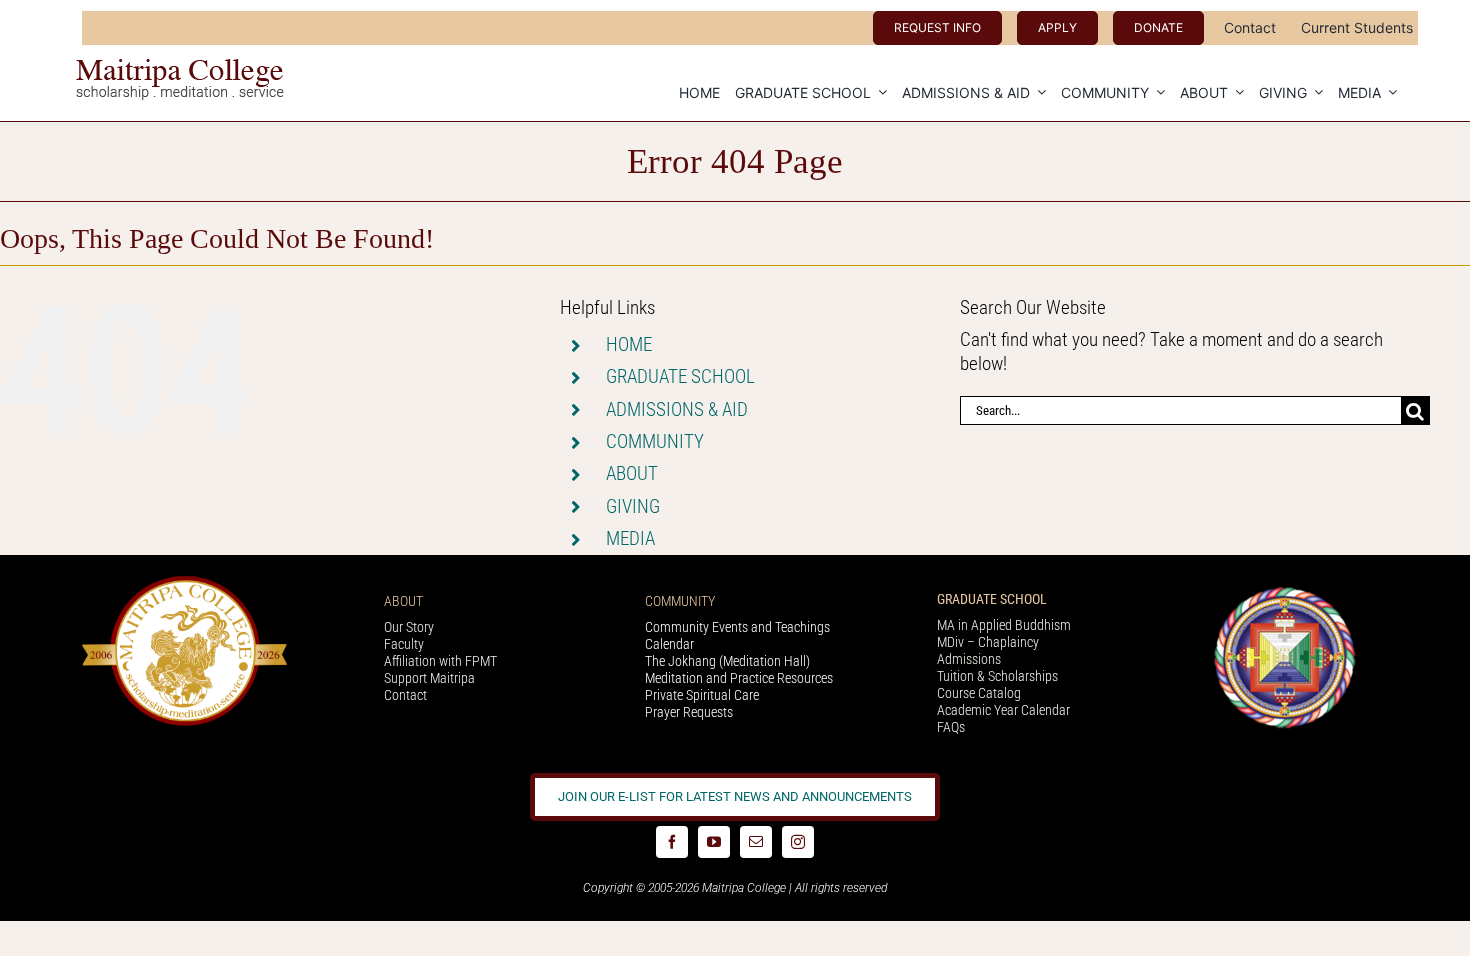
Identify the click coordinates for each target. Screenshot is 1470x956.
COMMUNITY (655, 441)
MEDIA (630, 538)
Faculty (404, 644)
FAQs (951, 727)
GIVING (633, 506)
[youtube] (714, 842)
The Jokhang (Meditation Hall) (727, 661)
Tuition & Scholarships (997, 676)
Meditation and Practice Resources (739, 678)
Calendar (669, 644)
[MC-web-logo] (182, 67)
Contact (405, 695)
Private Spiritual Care (702, 695)
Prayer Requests (689, 712)
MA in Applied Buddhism (1004, 625)
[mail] (756, 842)
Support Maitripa (429, 678)
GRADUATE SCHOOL (680, 376)
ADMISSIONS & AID (677, 409)
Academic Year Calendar (1003, 710)
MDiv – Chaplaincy (988, 642)
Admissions (969, 659)
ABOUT (632, 473)
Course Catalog (979, 693)
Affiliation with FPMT (440, 661)
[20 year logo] (184, 582)
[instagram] (798, 842)
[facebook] (672, 842)
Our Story (409, 627)
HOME (629, 344)
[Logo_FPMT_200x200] (1285, 591)
